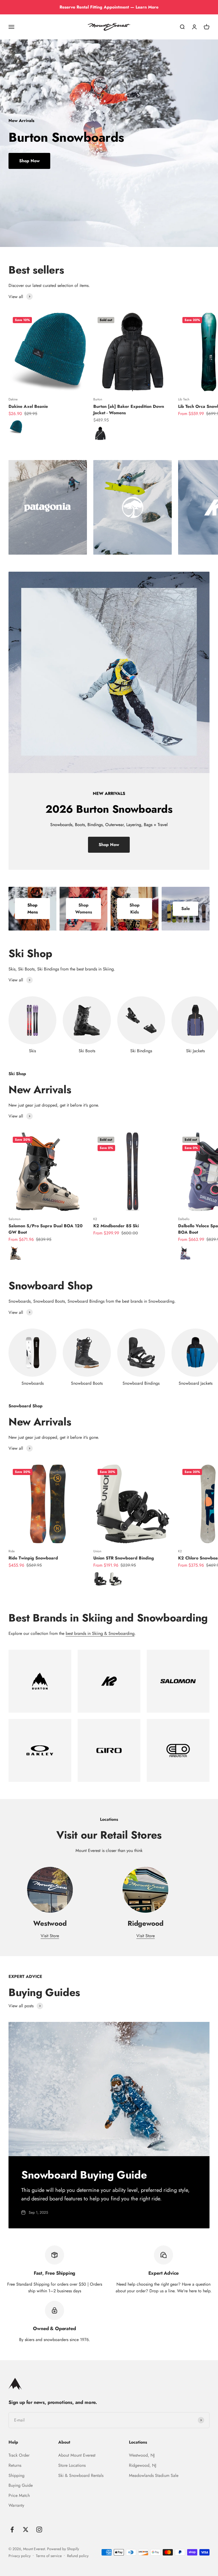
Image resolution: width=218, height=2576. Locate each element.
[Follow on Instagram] (39, 2530)
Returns (15, 2465)
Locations (138, 2442)
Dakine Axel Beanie (28, 406)
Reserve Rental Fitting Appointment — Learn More (109, 7)
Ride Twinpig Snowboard (33, 1558)
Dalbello (184, 1219)
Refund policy (78, 2556)
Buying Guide (21, 2485)
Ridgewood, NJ (143, 2465)
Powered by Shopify (63, 2549)
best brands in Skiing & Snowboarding (100, 1633)
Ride (12, 1551)
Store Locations (72, 2465)
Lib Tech (184, 399)
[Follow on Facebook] (12, 2530)
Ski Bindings (141, 1051)
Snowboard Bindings (141, 1383)
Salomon (14, 1219)
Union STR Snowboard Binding (124, 1558)
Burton (98, 399)
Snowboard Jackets (196, 1383)
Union (97, 1551)
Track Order (19, 2455)
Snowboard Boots (87, 1383)
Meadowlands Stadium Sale (154, 2475)
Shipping (16, 2475)
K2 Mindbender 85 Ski (116, 1226)
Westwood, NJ (142, 2455)
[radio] (16, 427)
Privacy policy (20, 2556)
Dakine (13, 399)
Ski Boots (87, 1051)
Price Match (19, 2495)
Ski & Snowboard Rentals (81, 2475)
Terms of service (49, 2556)
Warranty (16, 2505)
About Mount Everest (77, 2455)
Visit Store (50, 1936)
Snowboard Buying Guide (84, 2175)
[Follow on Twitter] (26, 2530)
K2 (95, 1219)
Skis (32, 1051)
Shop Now (29, 161)
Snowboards (33, 1383)
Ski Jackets (195, 1051)
